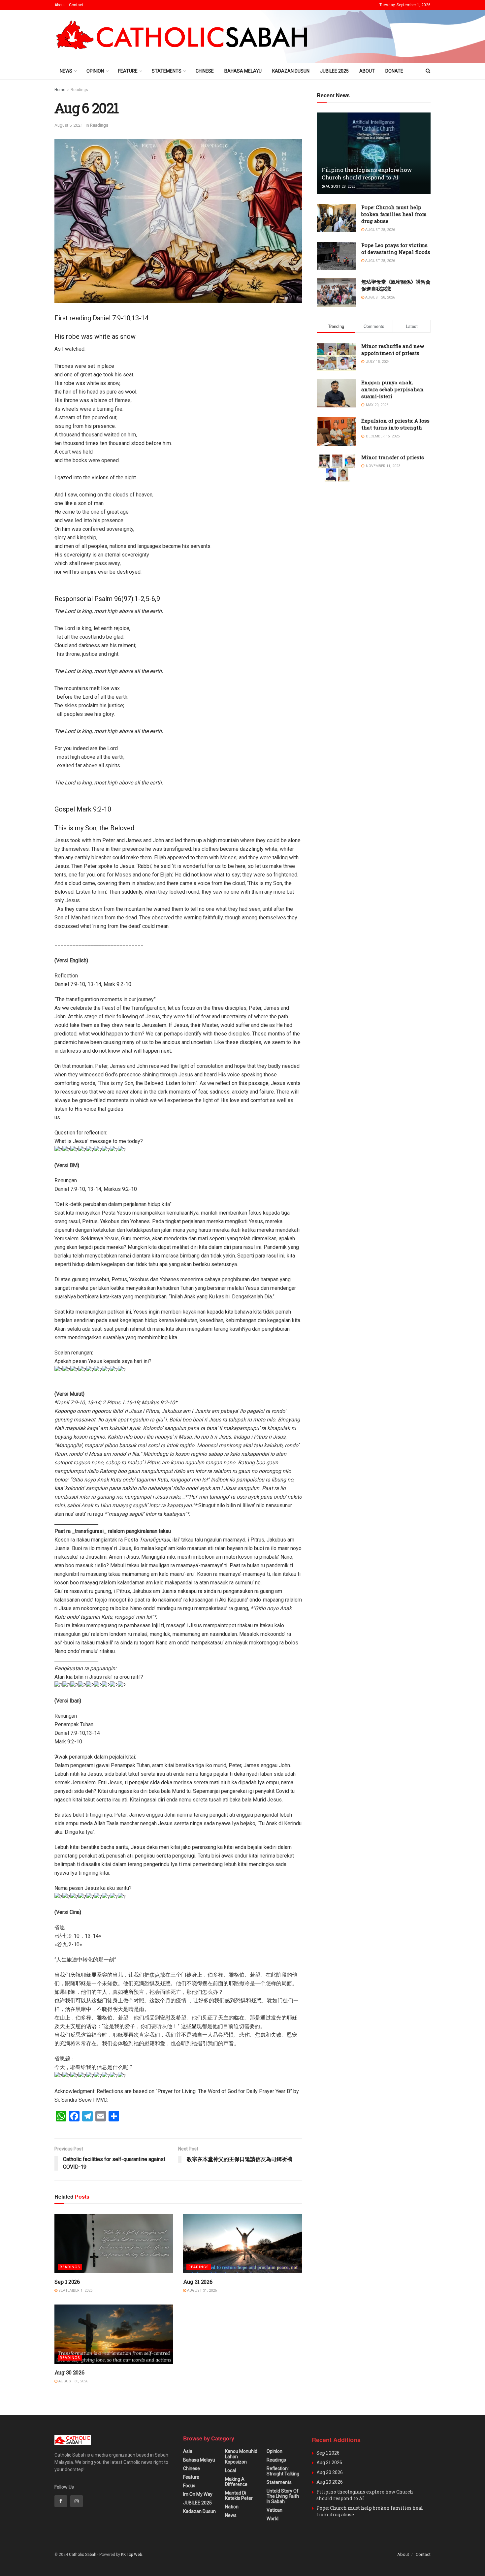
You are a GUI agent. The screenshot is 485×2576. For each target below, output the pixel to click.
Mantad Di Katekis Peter (239, 2496)
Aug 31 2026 (198, 2282)
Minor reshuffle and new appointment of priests (393, 350)
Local (230, 2470)
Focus (189, 2486)
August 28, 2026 (340, 187)
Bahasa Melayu (243, 71)
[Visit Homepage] (185, 36)
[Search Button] (428, 71)
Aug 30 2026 (69, 2372)
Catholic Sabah (83, 2555)
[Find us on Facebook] (61, 2501)
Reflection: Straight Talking (283, 2471)
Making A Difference (236, 2482)
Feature (128, 71)
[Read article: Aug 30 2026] (114, 2334)
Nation (232, 2507)
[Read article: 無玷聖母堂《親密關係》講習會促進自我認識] (337, 293)
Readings (79, 90)
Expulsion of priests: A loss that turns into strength (395, 424)
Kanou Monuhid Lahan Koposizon (241, 2457)
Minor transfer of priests (393, 457)
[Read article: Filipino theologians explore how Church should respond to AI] (374, 153)
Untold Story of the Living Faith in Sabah (283, 2496)
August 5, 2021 (69, 125)
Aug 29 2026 (330, 2482)
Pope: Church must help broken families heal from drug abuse (394, 214)
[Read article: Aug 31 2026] (242, 2243)
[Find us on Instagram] (77, 2501)
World (273, 2519)
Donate (394, 71)
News (66, 71)
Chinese (205, 71)
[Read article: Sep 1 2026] (114, 2243)
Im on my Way (198, 2494)
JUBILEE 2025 (334, 71)
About (60, 5)
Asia (188, 2451)
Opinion (95, 71)
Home (60, 90)
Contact (76, 5)
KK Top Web (131, 2555)
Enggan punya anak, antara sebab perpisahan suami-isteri (392, 389)
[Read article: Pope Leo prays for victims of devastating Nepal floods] (337, 256)
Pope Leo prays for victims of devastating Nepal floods (396, 249)
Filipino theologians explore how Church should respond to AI (367, 174)
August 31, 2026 (201, 2290)
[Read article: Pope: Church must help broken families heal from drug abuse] (337, 218)
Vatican (275, 2510)
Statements (167, 71)
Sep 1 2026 (67, 2282)
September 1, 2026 (75, 2290)
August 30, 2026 (73, 2381)
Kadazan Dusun (291, 71)
